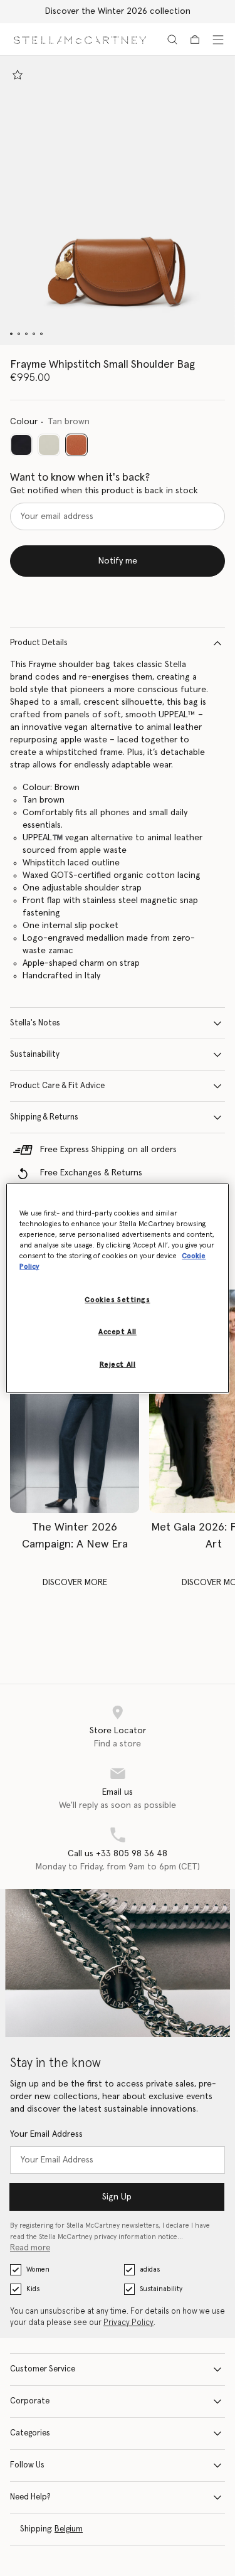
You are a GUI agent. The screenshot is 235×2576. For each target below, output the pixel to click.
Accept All (118, 1332)
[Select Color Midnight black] (21, 445)
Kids (33, 2289)
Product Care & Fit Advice (57, 1086)
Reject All (118, 1365)
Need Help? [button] (30, 2497)
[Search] (172, 40)
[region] (117, 1288)
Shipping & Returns (44, 1117)
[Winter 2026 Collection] (75, 1401)
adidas (150, 2269)
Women (38, 2269)
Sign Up (117, 2197)
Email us (118, 1792)
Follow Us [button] (27, 2465)
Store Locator (118, 1731)
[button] (118, 200)
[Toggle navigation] (218, 40)
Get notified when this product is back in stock (104, 491)
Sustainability (35, 1055)
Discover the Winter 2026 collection (118, 11)
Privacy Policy (128, 2323)
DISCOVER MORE (75, 1583)
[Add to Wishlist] (18, 75)
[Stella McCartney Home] (80, 39)
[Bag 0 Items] (195, 40)
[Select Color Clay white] (49, 445)
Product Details (39, 643)
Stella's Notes (35, 1023)
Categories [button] (30, 2433)
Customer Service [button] (43, 2369)
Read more (30, 2248)
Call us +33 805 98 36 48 (118, 1854)
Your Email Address (46, 2134)
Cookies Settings (117, 1300)
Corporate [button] (30, 2401)
